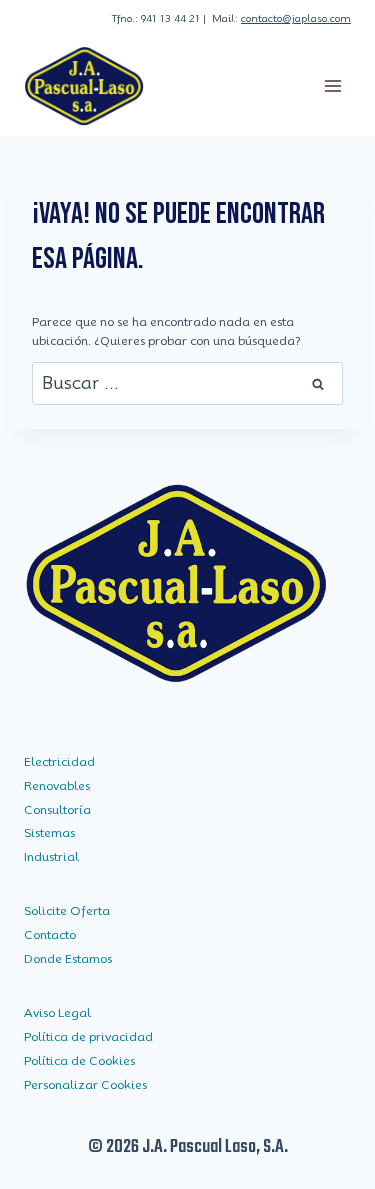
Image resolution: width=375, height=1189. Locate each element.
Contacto (50, 934)
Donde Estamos (68, 958)
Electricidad (59, 761)
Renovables (57, 785)
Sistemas (49, 832)
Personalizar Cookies (85, 1084)
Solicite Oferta (67, 910)
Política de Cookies (79, 1060)
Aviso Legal (57, 1012)
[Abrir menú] (332, 85)
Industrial (51, 856)
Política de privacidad (88, 1036)
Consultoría (57, 809)
